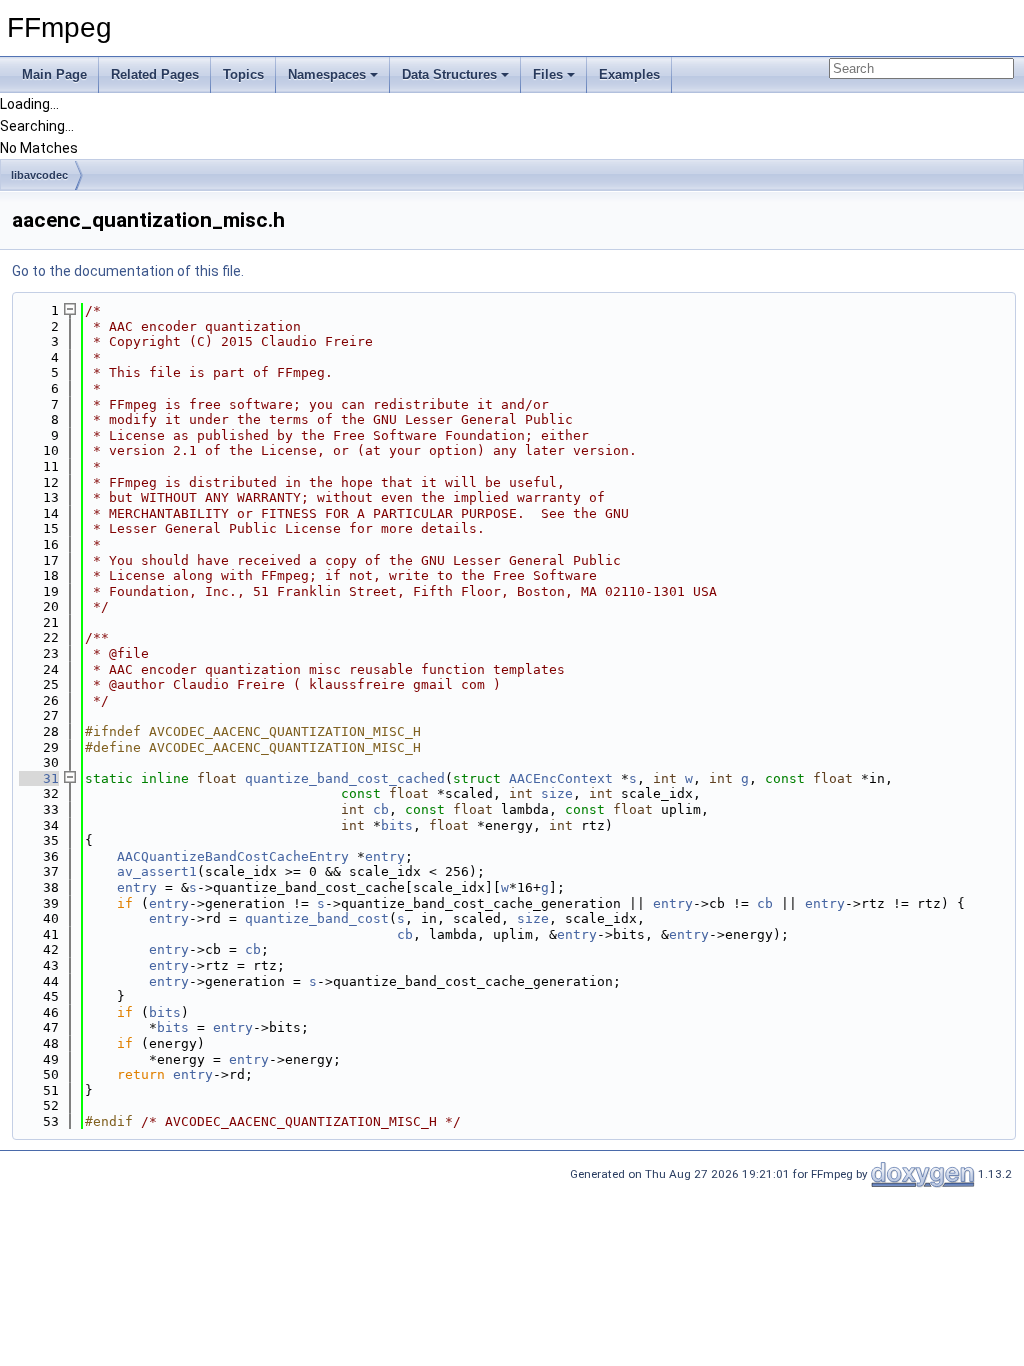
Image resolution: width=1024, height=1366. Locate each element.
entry (385, 856)
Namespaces (327, 74)
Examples (629, 74)
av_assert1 (157, 871)
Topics (243, 74)
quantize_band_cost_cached (345, 778)
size (557, 793)
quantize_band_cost (317, 918)
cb (381, 809)
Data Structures (449, 74)
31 (39, 778)
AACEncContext (561, 778)
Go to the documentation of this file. (128, 271)
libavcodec (39, 175)
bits (397, 825)
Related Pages (155, 74)
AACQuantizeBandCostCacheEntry (233, 856)
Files (548, 74)
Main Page (54, 74)
